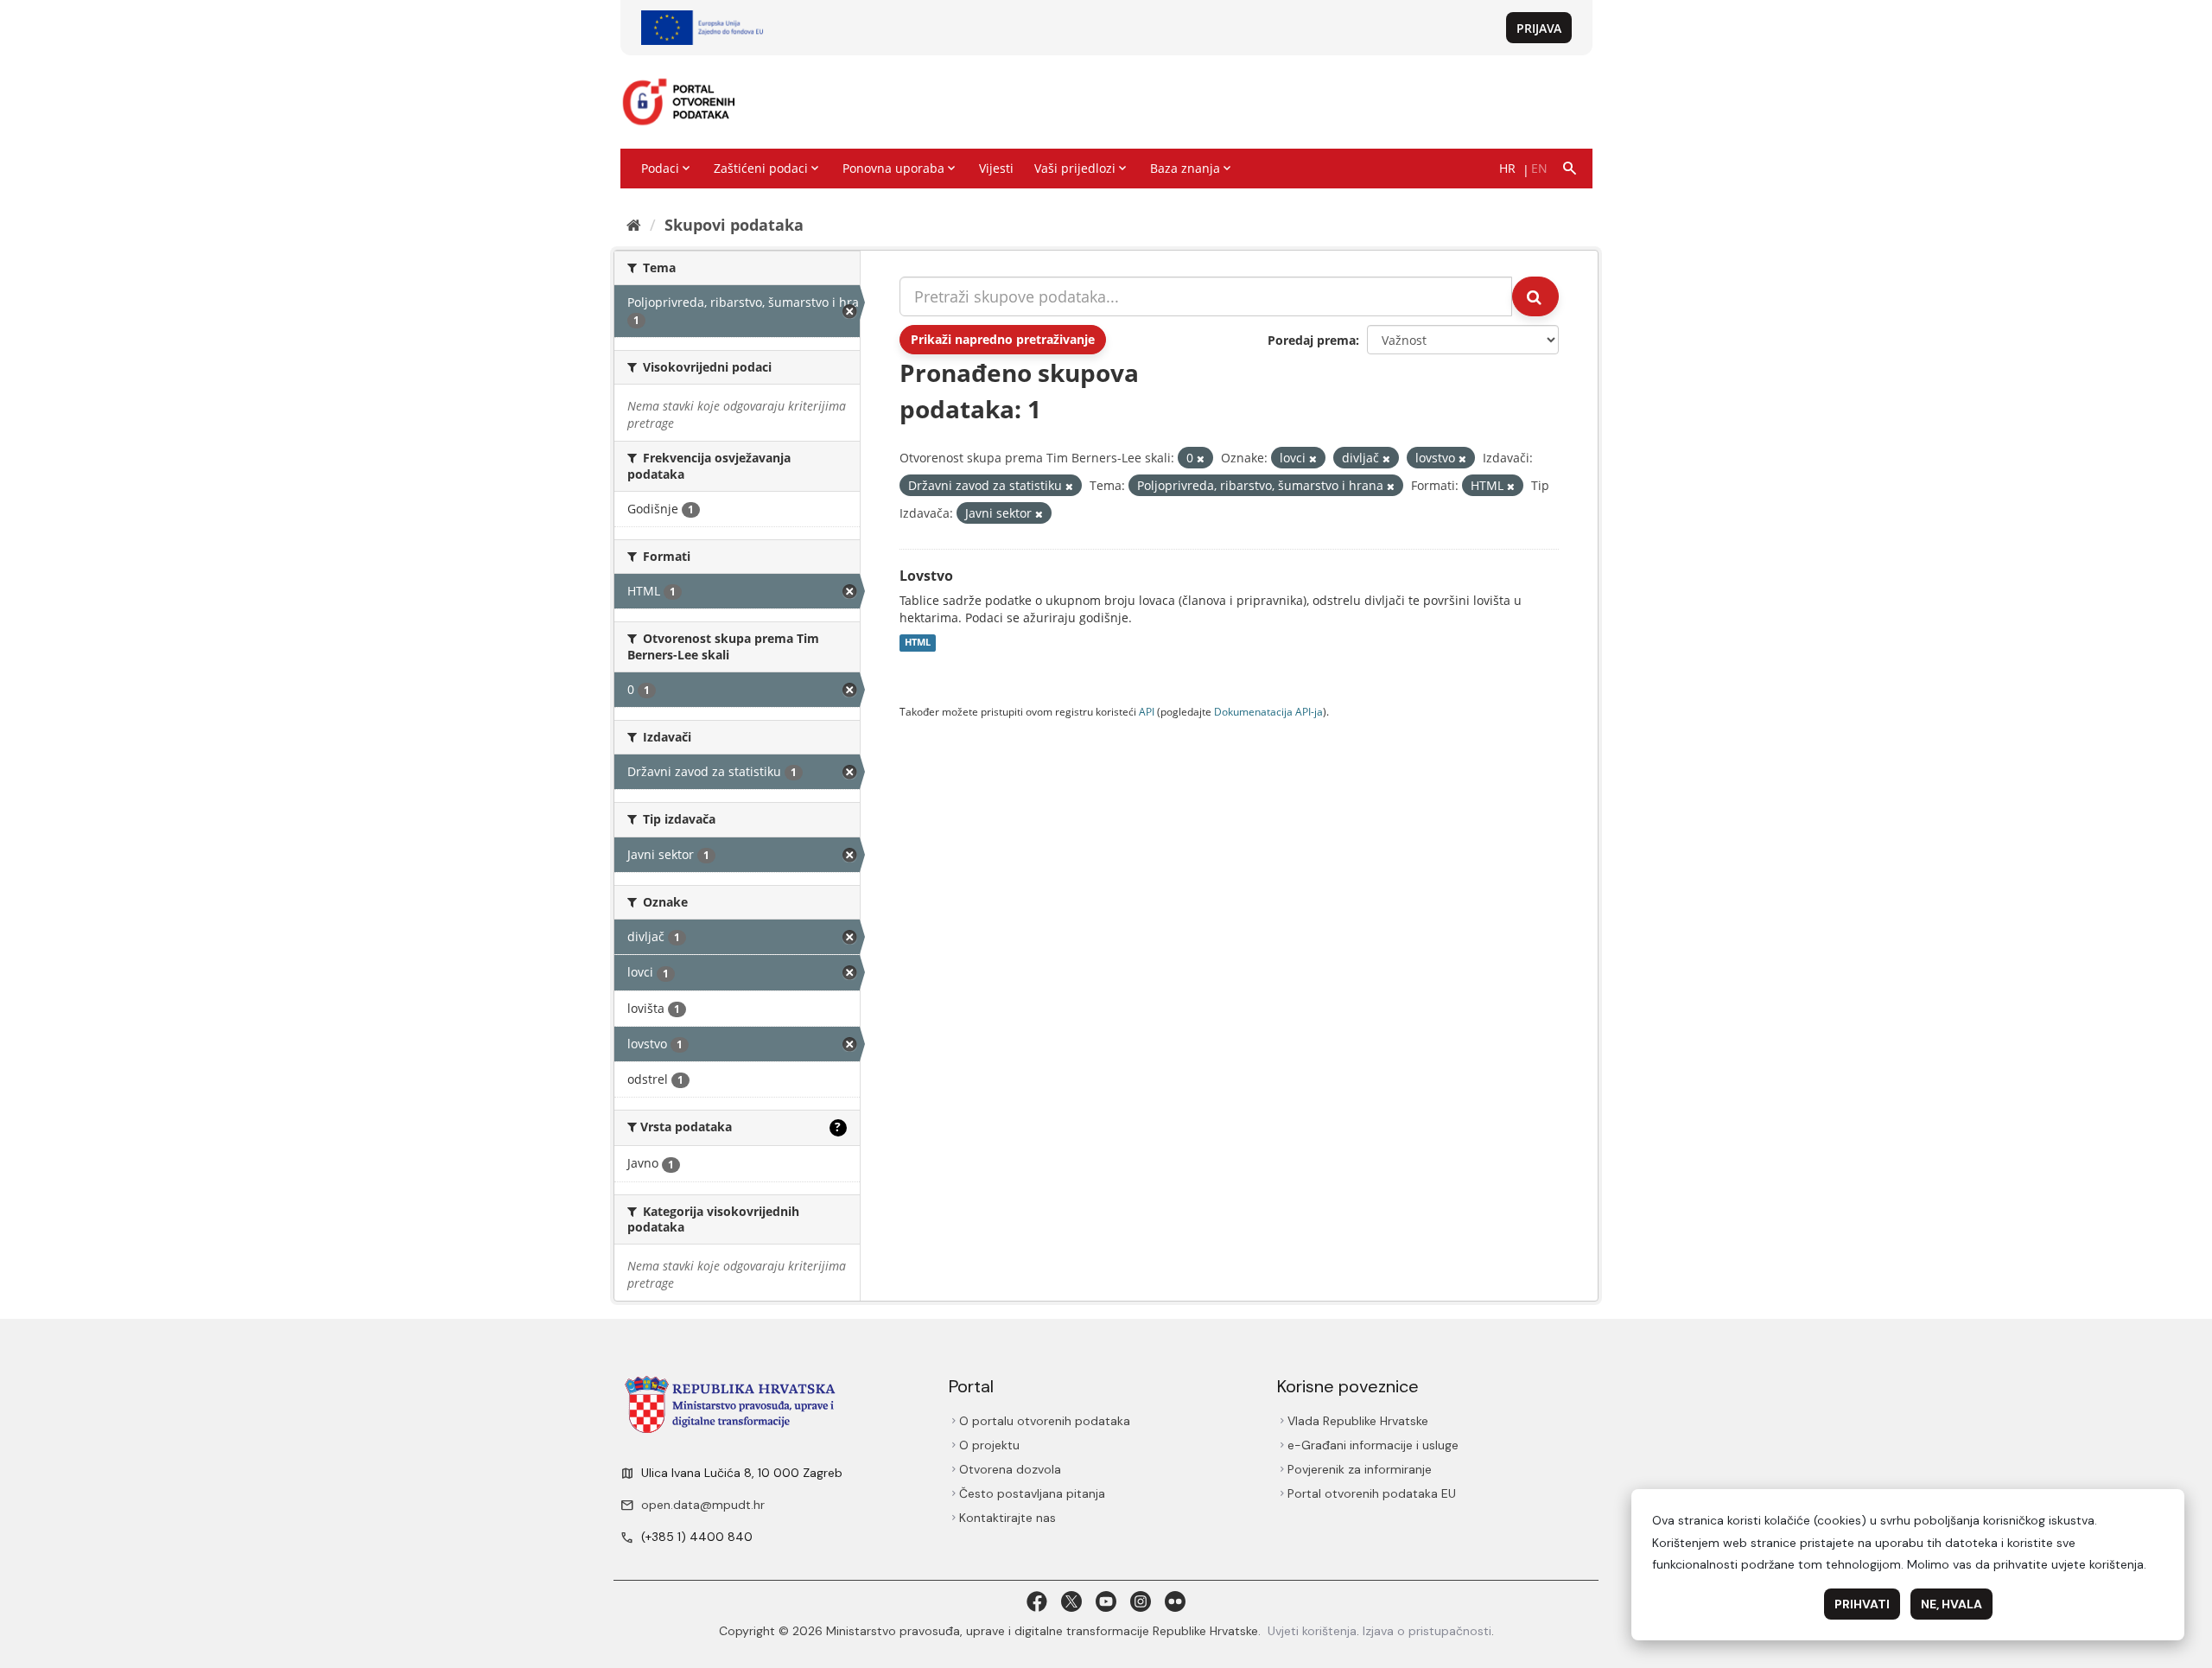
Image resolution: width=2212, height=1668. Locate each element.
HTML (918, 643)
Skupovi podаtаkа (734, 225)
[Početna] (634, 225)
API (1147, 711)
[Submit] (1535, 296)
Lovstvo (926, 576)
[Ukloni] (1201, 458)
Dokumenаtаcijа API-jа (1268, 711)
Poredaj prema (1312, 340)
